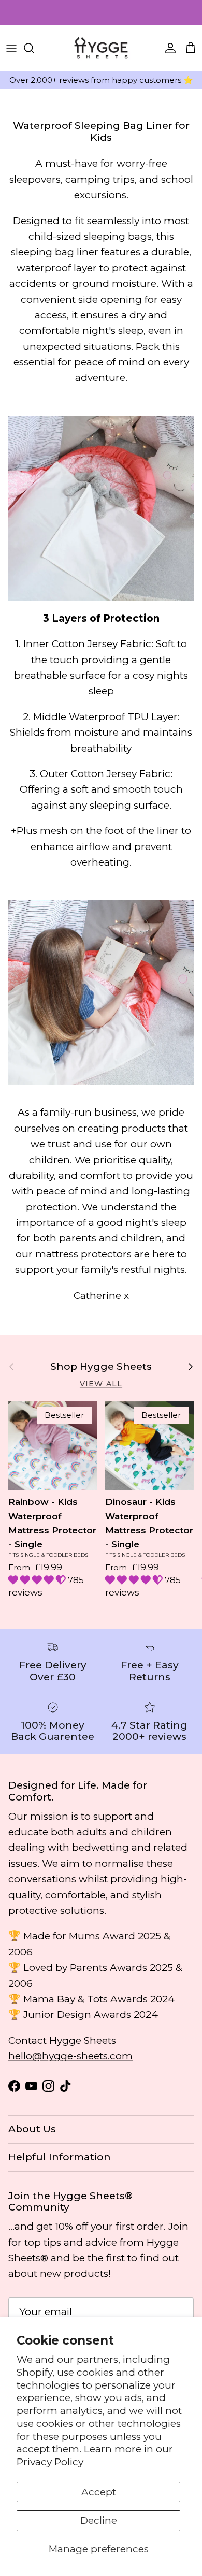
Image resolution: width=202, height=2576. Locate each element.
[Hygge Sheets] (101, 48)
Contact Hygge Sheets (62, 2040)
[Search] (34, 48)
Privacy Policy (50, 2462)
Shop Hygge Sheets (101, 1367)
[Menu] (11, 48)
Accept (99, 2492)
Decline (99, 2520)
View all (101, 1384)
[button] (38, 1580)
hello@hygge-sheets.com (70, 2056)
